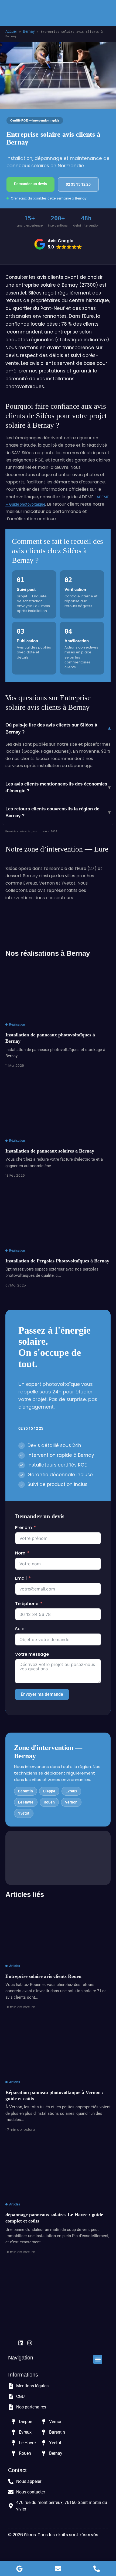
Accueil (11, 31)
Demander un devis (30, 184)
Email (21, 1578)
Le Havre (26, 1802)
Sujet (21, 1629)
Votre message (32, 1654)
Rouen (49, 1802)
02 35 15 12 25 (78, 184)
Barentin (25, 1791)
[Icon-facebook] (12, 2343)
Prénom (23, 1528)
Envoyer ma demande (42, 1694)
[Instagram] (30, 2343)
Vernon (71, 1802)
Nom (20, 1553)
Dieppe (49, 1791)
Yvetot (24, 1813)
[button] (106, 13)
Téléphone (27, 1604)
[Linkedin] (21, 2343)
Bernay (29, 31)
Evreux (71, 1791)
